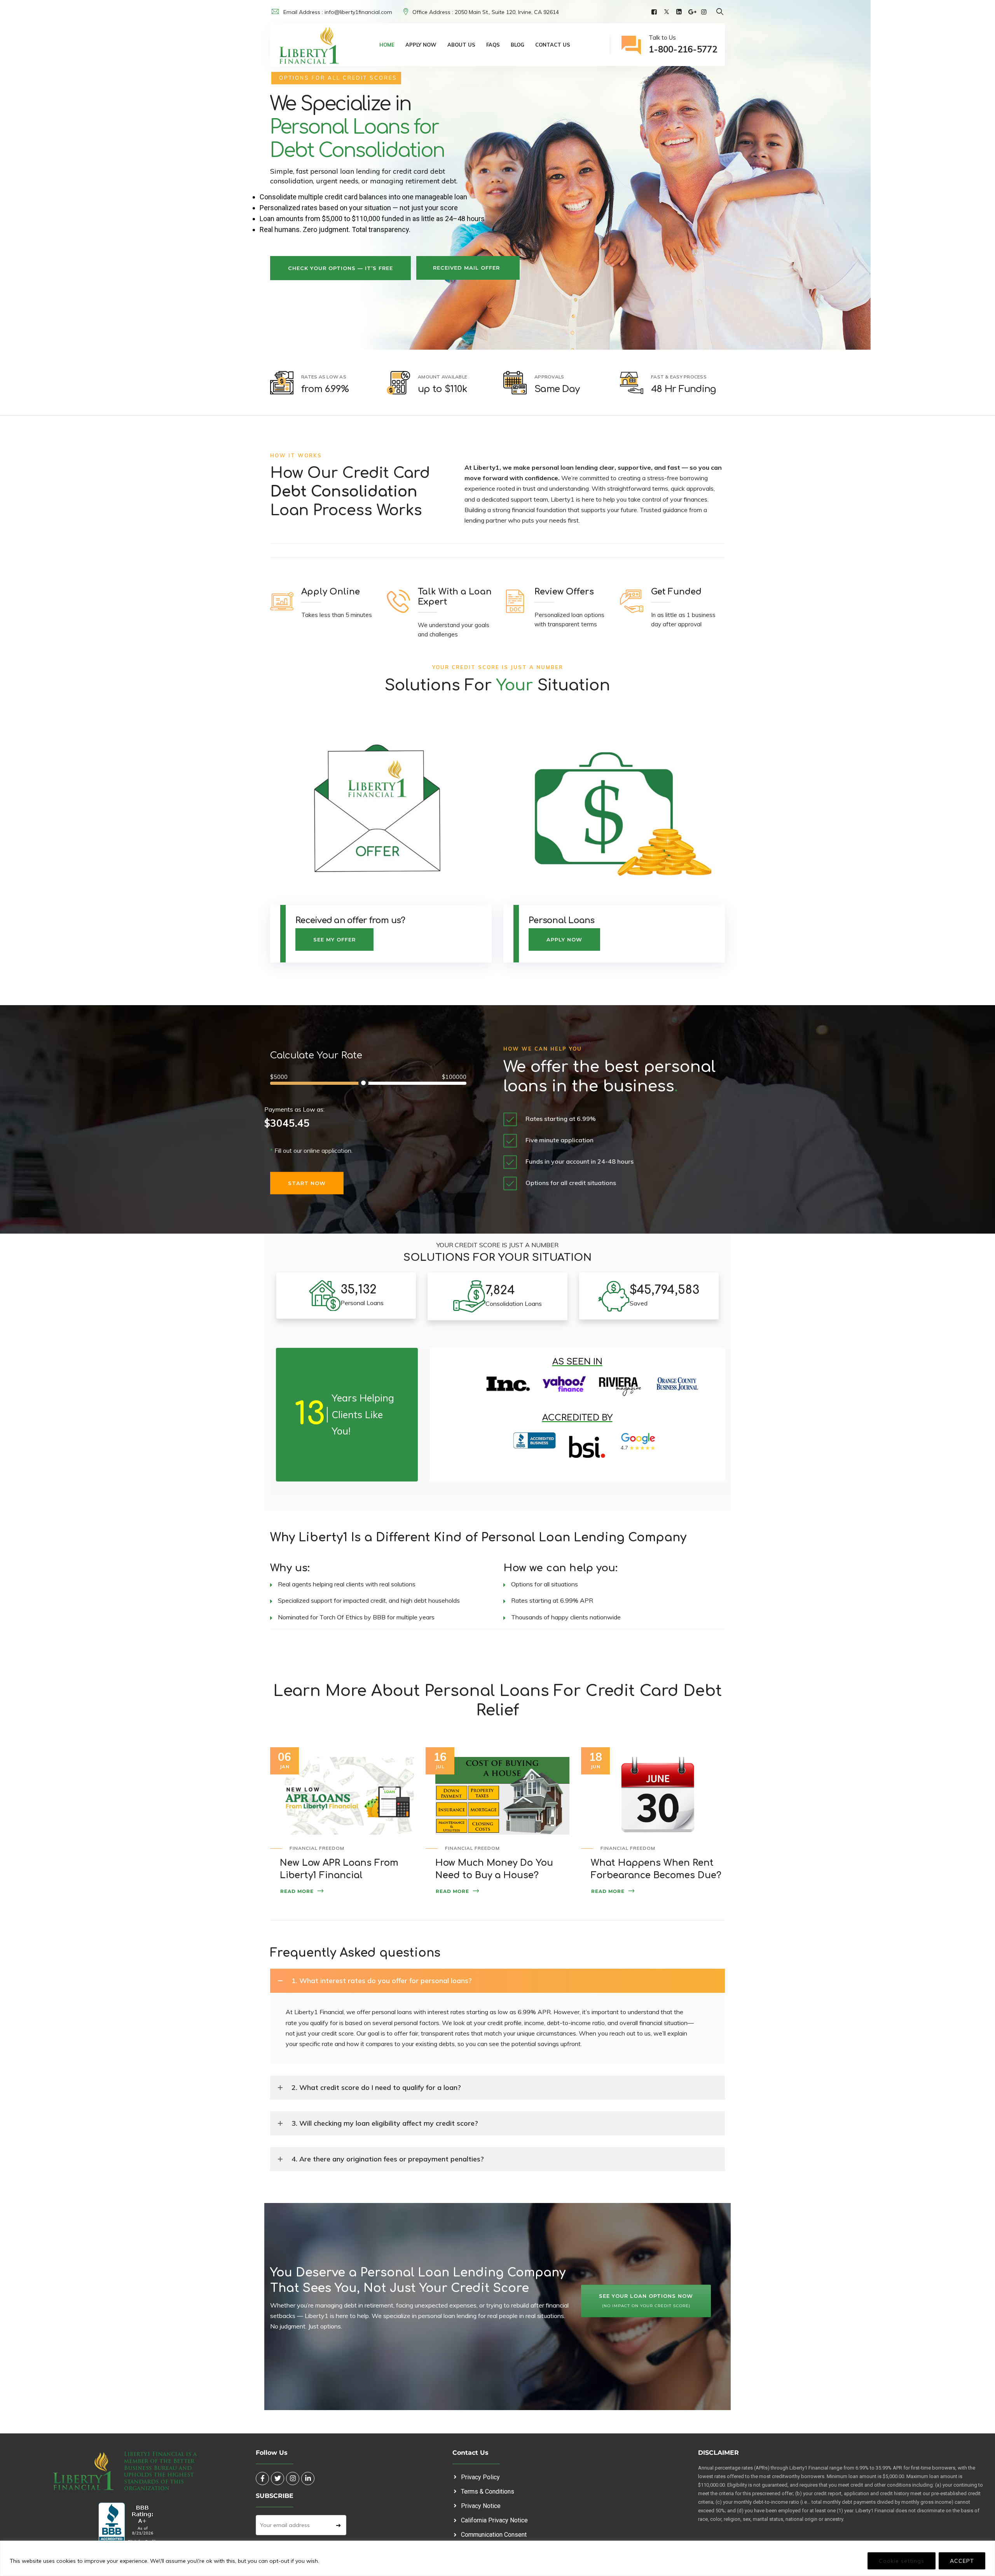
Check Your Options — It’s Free (340, 268)
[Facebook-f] (262, 2478)
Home (387, 45)
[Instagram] (705, 12)
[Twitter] (668, 12)
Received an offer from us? (350, 920)
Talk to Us (683, 44)
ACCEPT (962, 2561)
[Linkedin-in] (308, 2478)
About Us (461, 45)
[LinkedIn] (680, 12)
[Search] (720, 11)
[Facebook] (655, 12)
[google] (693, 12)
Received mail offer (466, 268)
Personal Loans (562, 920)
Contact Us (553, 45)
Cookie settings (902, 2561)
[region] (497, 2558)
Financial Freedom (317, 1848)
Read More (297, 1891)
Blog (518, 45)
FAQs (493, 45)
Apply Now (421, 45)
